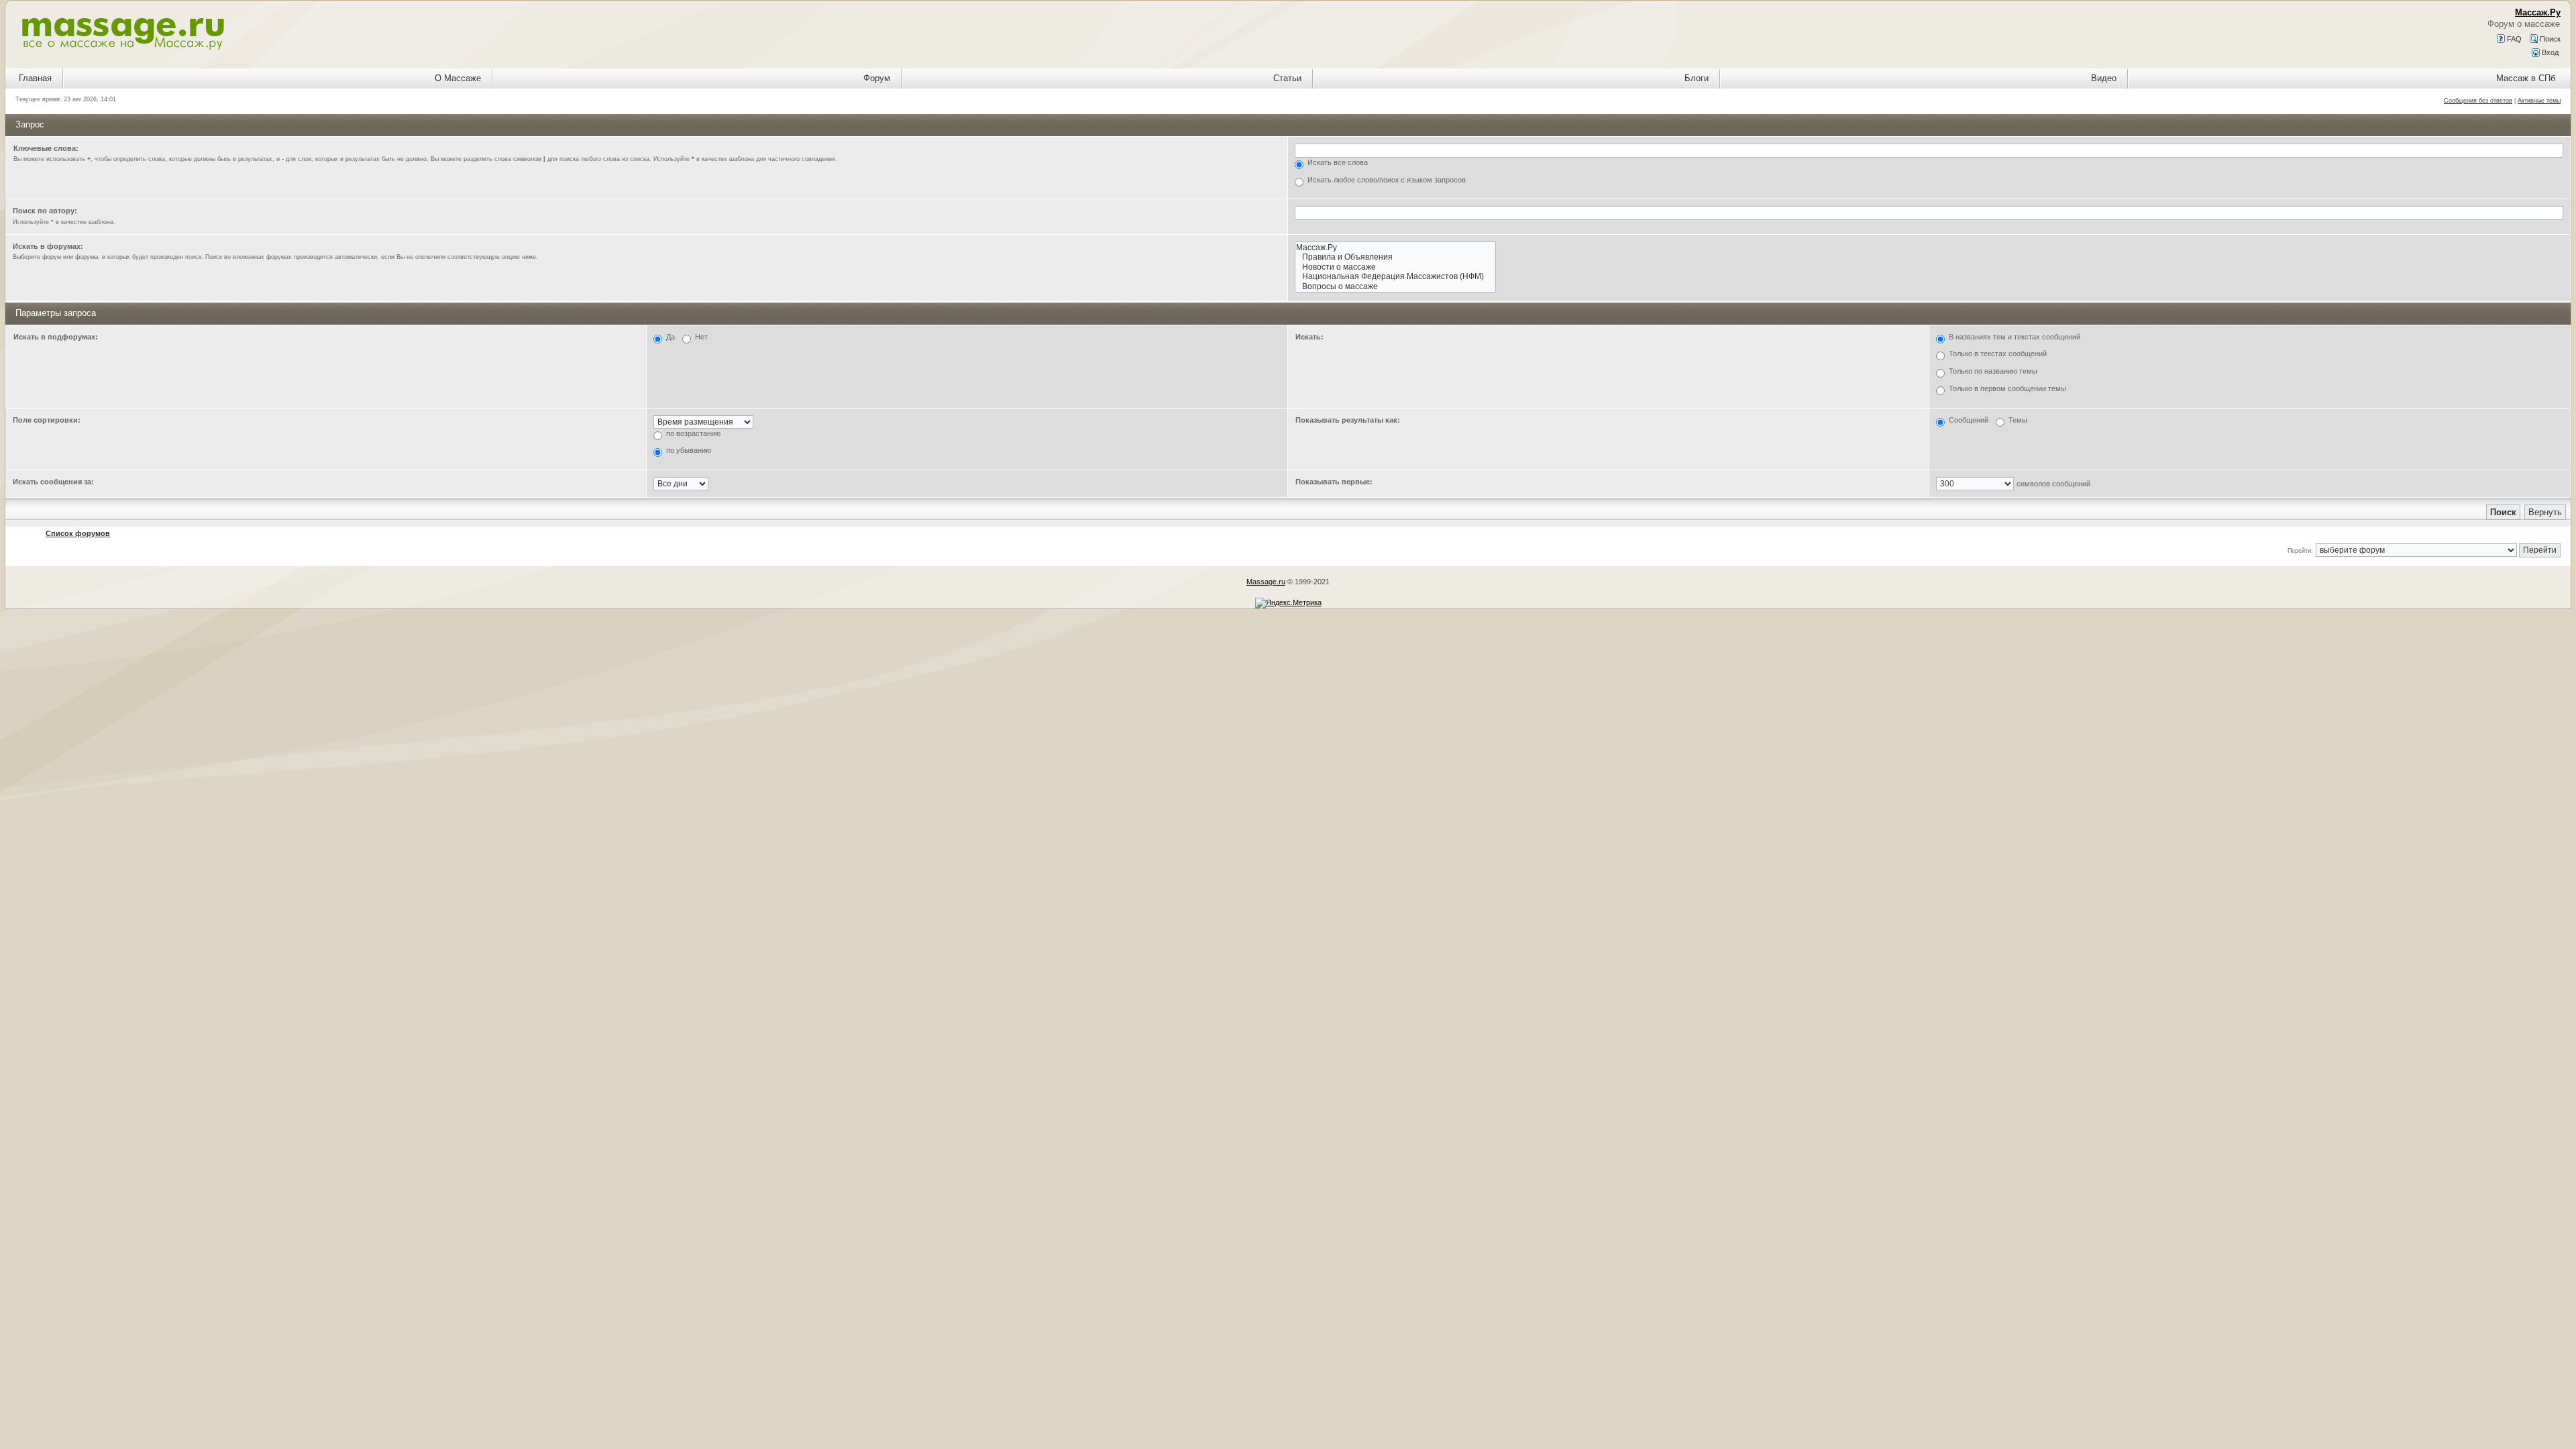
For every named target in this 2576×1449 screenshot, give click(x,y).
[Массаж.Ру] (1395, 248)
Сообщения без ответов (2478, 101)
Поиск (2549, 39)
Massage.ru (1266, 582)
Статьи (1287, 78)
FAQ (2513, 39)
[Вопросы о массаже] (1395, 287)
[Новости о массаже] (1395, 267)
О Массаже (458, 78)
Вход (2549, 52)
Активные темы (2539, 101)
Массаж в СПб (2526, 78)
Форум (877, 78)
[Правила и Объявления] (1395, 257)
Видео (2104, 78)
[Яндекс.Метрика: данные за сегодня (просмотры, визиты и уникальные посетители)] (1288, 603)
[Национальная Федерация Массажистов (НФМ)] (1395, 277)
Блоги (1697, 78)
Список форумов (78, 533)
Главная (35, 78)
